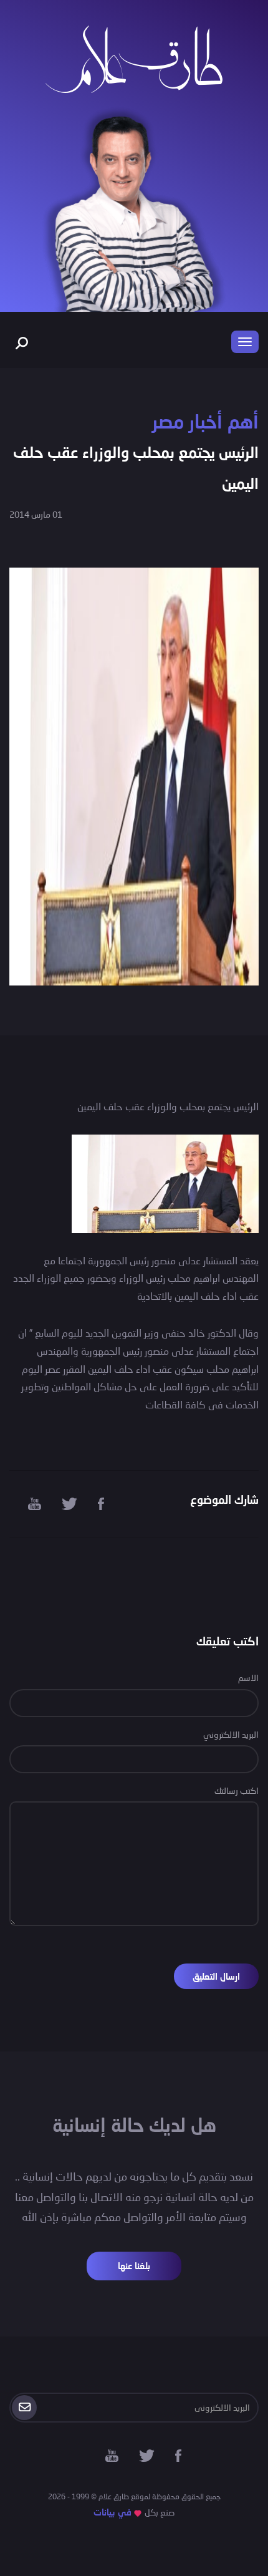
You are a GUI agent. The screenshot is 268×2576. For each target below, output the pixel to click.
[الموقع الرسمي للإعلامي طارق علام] (134, 58)
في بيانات (112, 2512)
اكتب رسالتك (237, 1790)
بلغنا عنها (134, 2266)
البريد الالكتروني (231, 1734)
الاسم (248, 1678)
